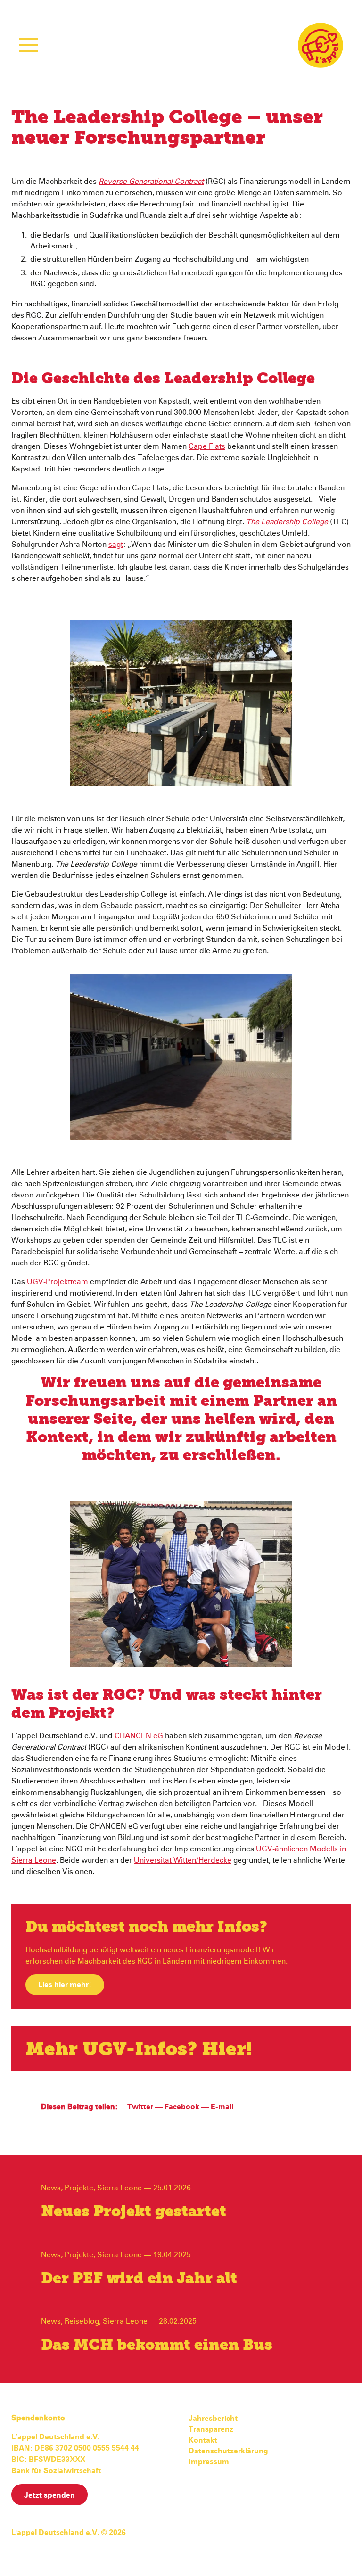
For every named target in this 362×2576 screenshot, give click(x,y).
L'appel (321, 45)
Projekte (79, 2188)
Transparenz (211, 2429)
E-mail (222, 2107)
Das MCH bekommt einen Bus (157, 2345)
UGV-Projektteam (58, 1282)
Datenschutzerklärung (228, 2451)
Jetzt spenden (49, 2495)
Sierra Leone (119, 2188)
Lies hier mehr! (65, 1985)
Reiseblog (82, 2321)
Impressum (209, 2462)
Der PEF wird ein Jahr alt (139, 2279)
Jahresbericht (213, 2419)
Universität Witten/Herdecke (183, 1860)
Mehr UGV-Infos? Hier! (139, 2050)
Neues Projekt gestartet (134, 2212)
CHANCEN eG (139, 1736)
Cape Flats (207, 446)
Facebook (182, 2107)
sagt (116, 545)
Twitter (140, 2107)
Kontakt (203, 2440)
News (51, 2188)
